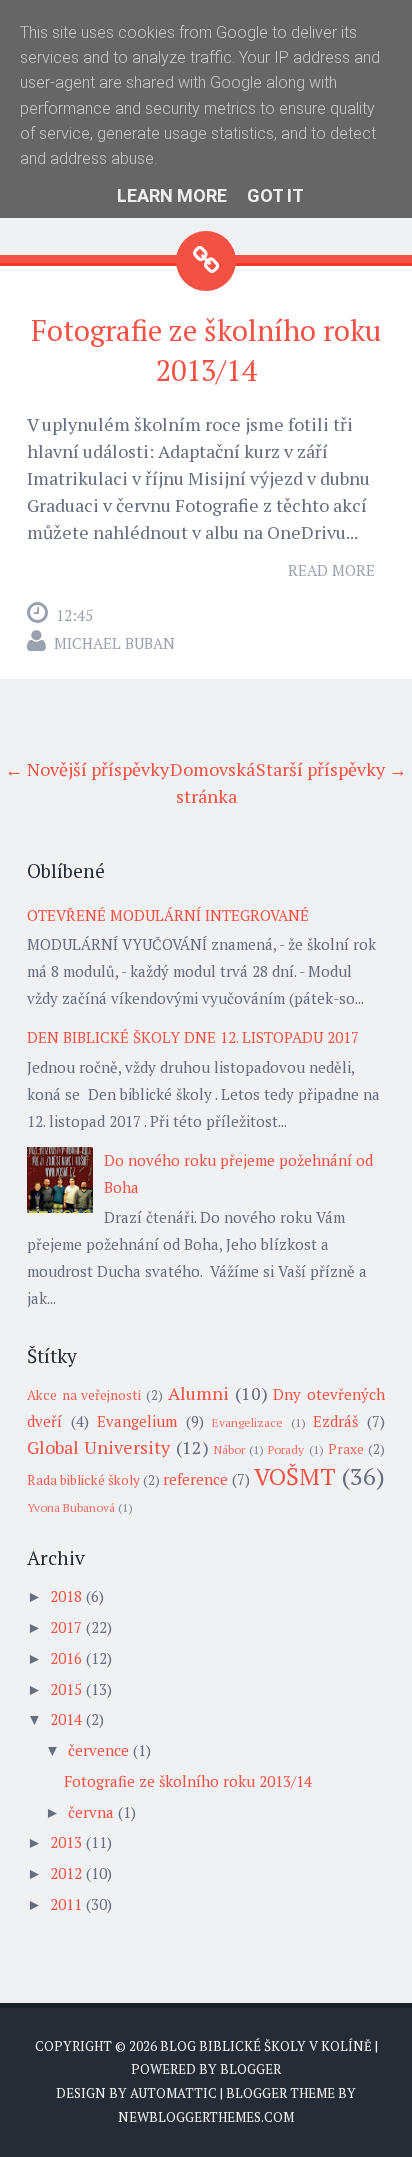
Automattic (173, 2093)
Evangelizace (247, 1422)
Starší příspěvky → (331, 769)
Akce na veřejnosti (84, 1395)
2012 (66, 1873)
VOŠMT (295, 1476)
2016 (66, 1658)
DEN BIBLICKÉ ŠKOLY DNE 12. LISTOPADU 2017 (193, 1037)
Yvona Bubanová (71, 1507)
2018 (66, 1596)
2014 (66, 1719)
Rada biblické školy (83, 1480)
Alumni (198, 1393)
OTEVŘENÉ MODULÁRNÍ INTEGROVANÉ (168, 915)
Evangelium (137, 1421)
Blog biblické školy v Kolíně (266, 2046)
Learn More (172, 195)
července (98, 1750)
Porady (286, 1449)
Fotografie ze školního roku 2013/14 (188, 1781)
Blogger (250, 2069)
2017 (66, 1627)
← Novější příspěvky (87, 769)
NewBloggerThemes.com (206, 2117)
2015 (66, 1689)
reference (195, 1479)
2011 (66, 1904)
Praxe (346, 1449)
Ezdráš (335, 1421)
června (91, 1812)
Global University (98, 1447)
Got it (275, 195)
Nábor (229, 1449)
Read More (331, 570)
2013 (66, 1842)
